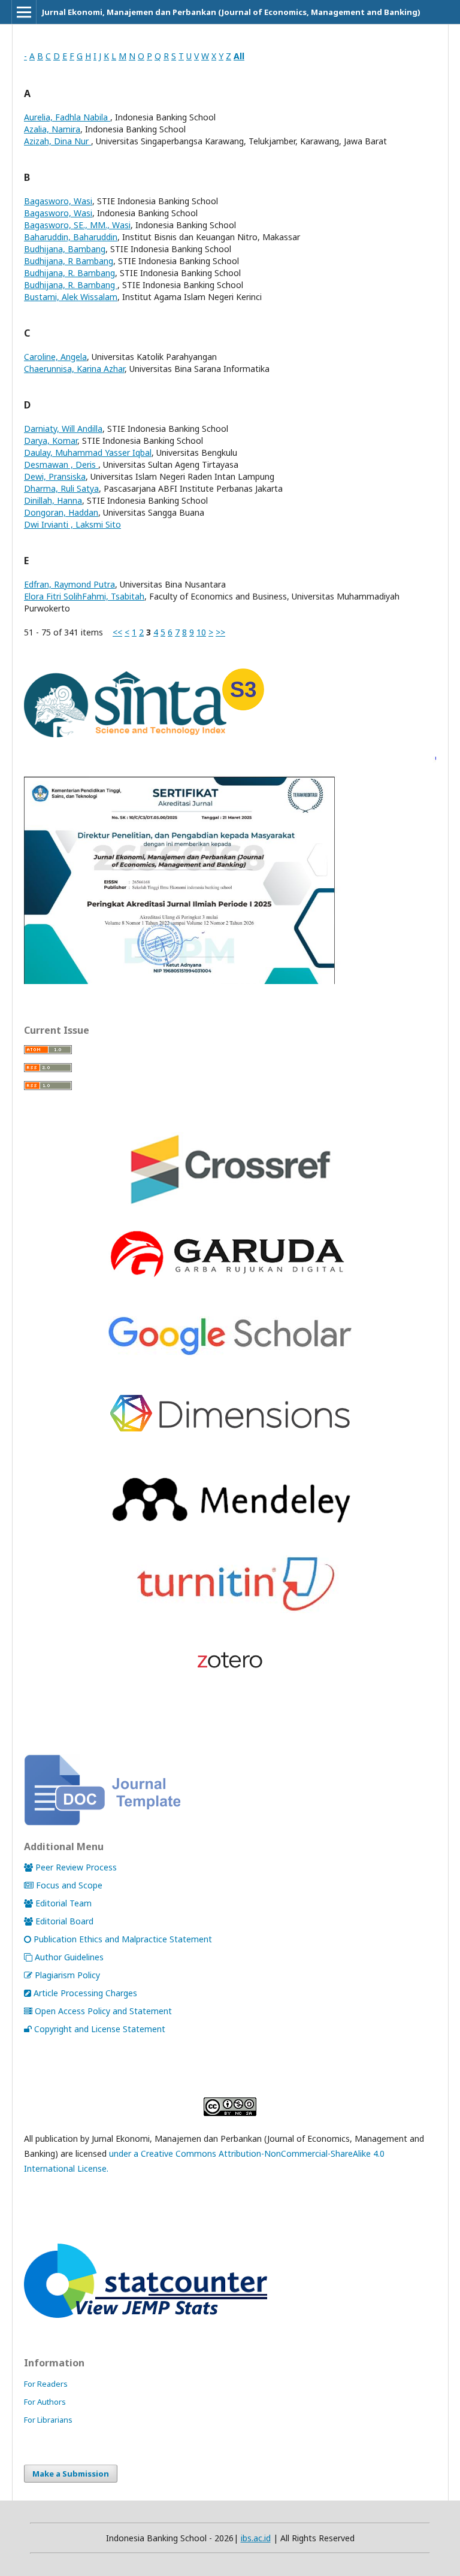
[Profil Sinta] (144, 741)
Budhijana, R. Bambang (69, 273)
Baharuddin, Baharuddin (71, 237)
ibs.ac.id (256, 2538)
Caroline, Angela (55, 357)
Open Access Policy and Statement (103, 2011)
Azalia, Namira (52, 129)
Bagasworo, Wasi (58, 201)
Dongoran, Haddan (61, 512)
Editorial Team (63, 1903)
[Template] (102, 1822)
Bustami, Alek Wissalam (71, 297)
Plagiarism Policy (67, 1975)
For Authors (45, 2402)
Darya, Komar (51, 441)
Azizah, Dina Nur (57, 141)
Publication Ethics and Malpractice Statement (123, 1939)
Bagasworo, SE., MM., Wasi (77, 225)
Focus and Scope (69, 1885)
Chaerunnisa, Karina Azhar (74, 369)
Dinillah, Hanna (53, 500)
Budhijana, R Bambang (69, 261)
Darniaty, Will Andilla (63, 429)
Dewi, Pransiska (55, 476)
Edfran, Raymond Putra (69, 584)
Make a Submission (71, 2474)
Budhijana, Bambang (65, 249)
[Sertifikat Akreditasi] (230, 981)
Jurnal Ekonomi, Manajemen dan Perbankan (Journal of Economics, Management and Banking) (231, 12)
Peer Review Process (76, 1867)
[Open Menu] (24, 12)
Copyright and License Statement (100, 2029)
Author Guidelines (69, 1957)
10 (201, 632)
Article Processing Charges (85, 1993)
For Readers (46, 2384)
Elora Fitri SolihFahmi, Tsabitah (84, 596)
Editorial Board (64, 1921)
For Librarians (48, 2420)
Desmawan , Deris (61, 464)
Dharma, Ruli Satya (61, 488)
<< (117, 632)
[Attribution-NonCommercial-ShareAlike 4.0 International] (230, 2107)
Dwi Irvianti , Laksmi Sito (72, 524)
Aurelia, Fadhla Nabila (67, 117)
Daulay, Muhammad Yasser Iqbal (88, 452)
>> (220, 632)
